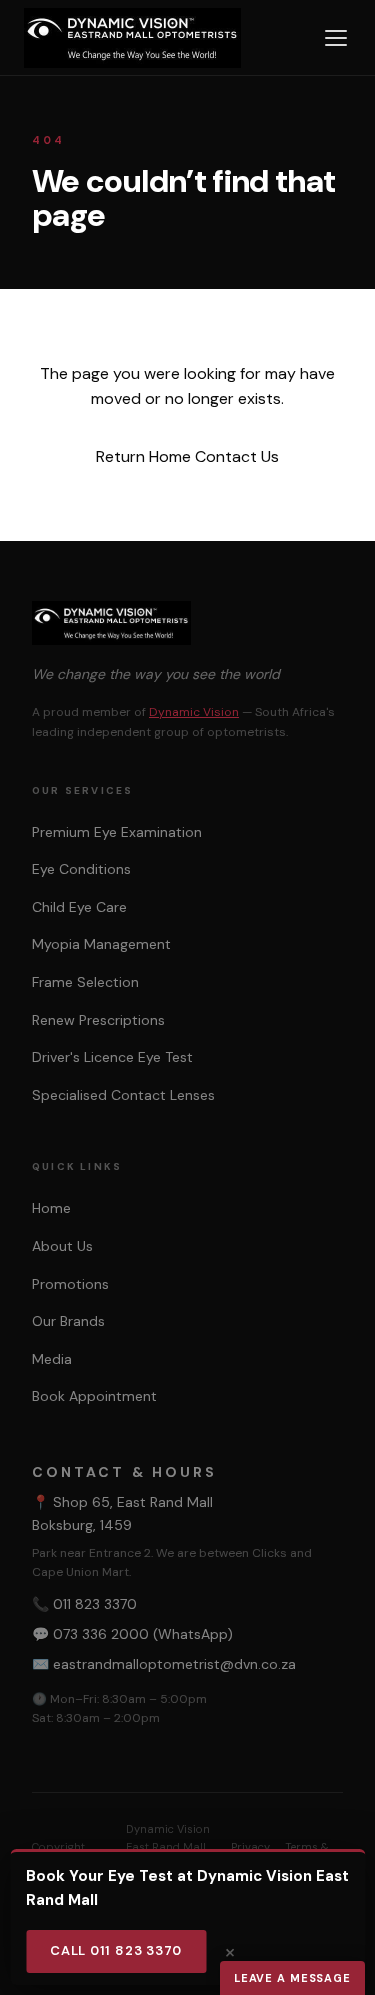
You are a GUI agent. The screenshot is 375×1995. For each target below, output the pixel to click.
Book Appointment (94, 1396)
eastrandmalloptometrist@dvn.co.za (174, 1664)
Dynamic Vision (194, 712)
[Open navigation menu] (336, 38)
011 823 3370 (95, 1604)
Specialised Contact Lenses (123, 1095)
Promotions (70, 1284)
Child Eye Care (79, 907)
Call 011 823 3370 (116, 1950)
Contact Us (237, 456)
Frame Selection (85, 982)
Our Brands (68, 1321)
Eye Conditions (81, 869)
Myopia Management (101, 944)
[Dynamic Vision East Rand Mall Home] (132, 38)
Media (52, 1359)
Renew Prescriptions (98, 1020)
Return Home (143, 456)
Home (51, 1208)
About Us (62, 1246)
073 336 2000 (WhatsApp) (143, 1634)
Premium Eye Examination (117, 832)
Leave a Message (292, 1978)
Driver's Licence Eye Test (112, 1057)
